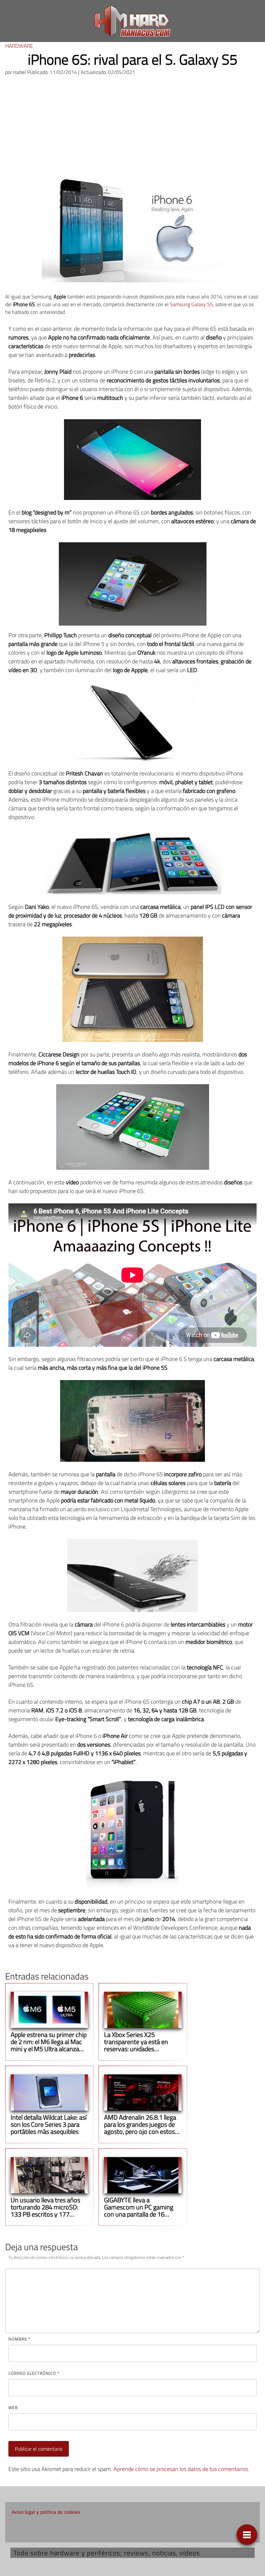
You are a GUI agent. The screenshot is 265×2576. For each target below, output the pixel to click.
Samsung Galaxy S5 (191, 304)
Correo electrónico (34, 2373)
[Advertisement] (132, 130)
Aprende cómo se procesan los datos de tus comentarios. (181, 2469)
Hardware (19, 46)
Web (13, 2407)
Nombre (19, 2339)
